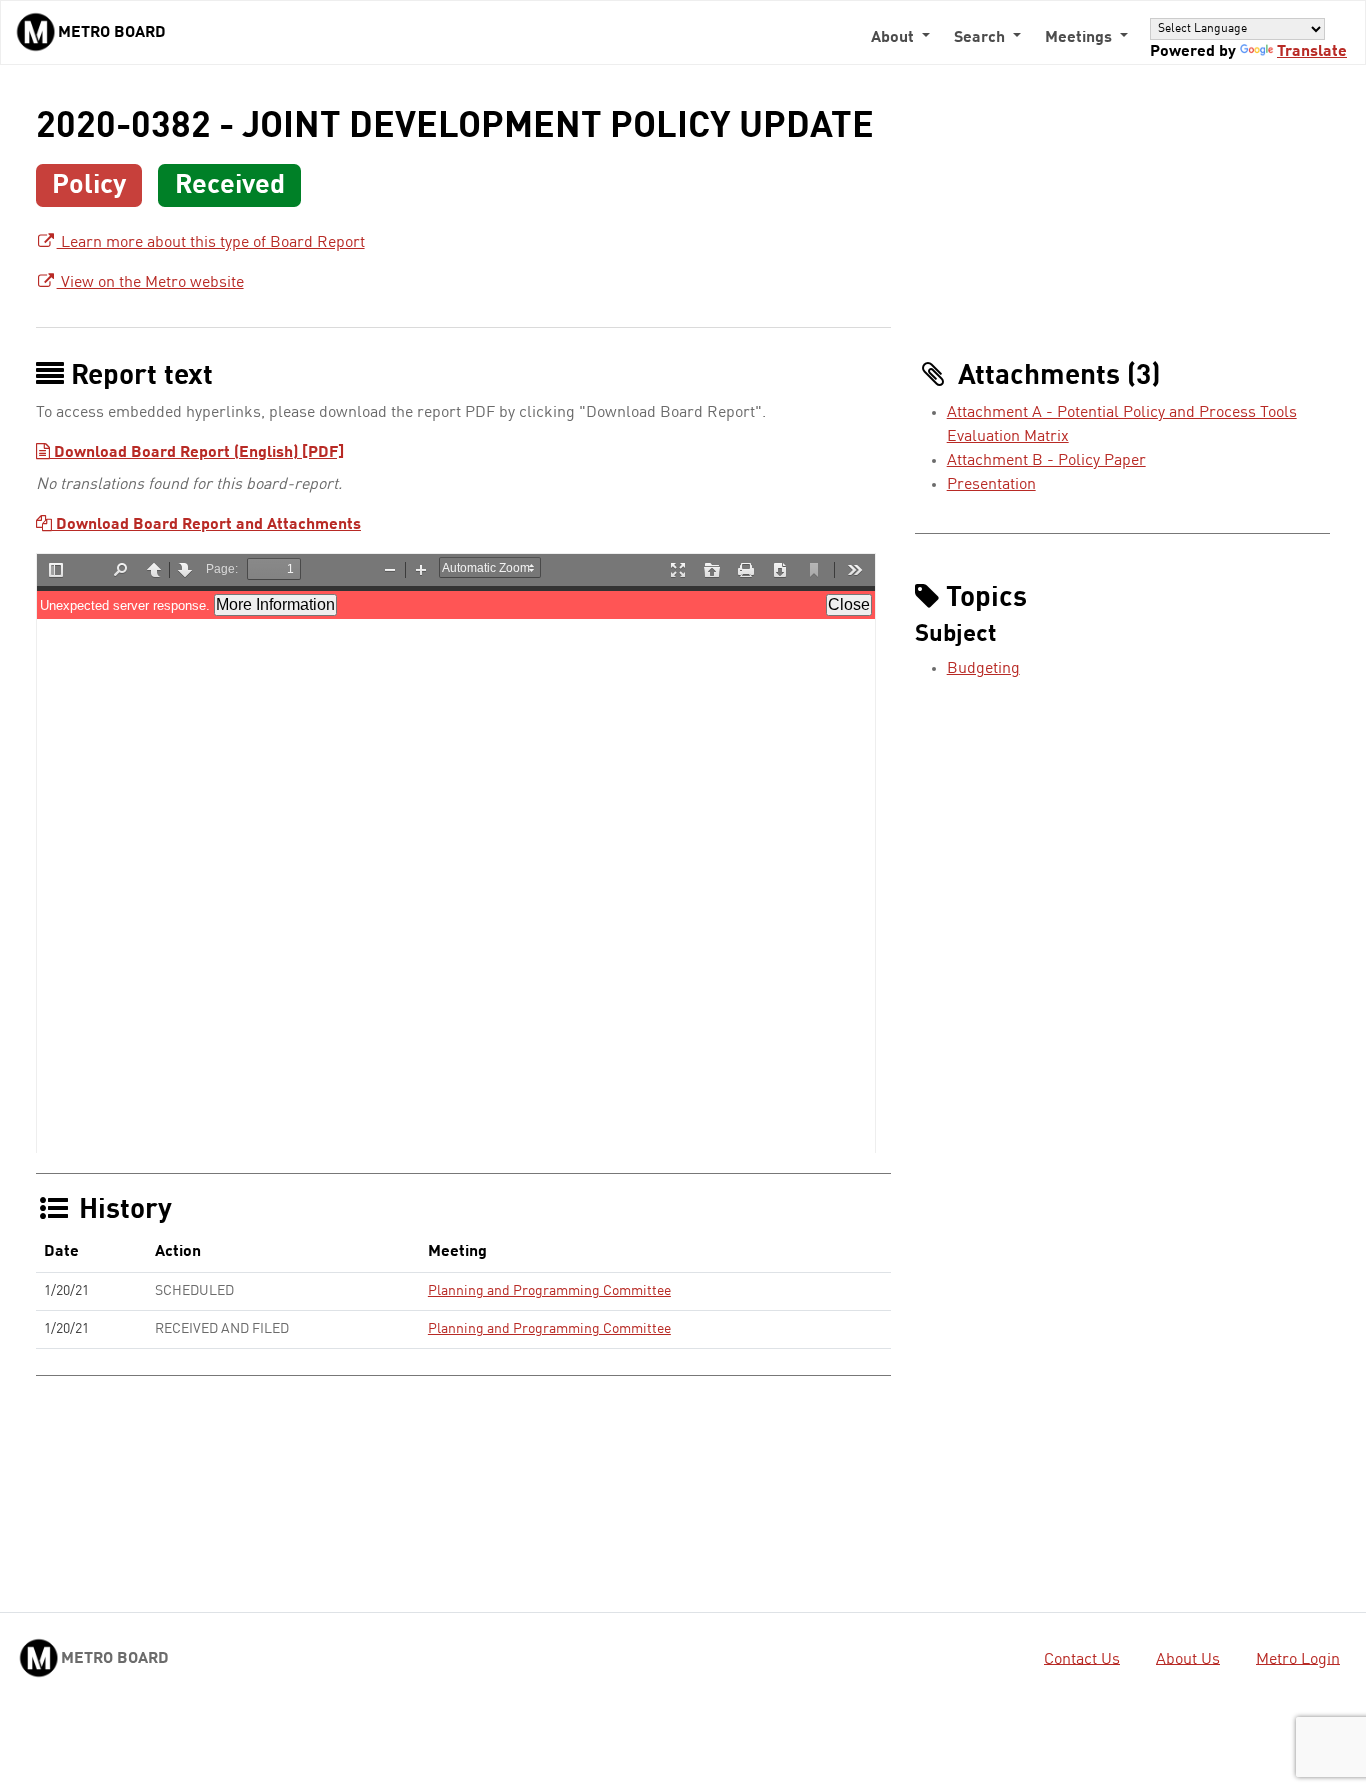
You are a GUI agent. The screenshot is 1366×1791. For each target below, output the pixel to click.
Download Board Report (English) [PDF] (197, 453)
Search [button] (981, 38)
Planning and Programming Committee (549, 1291)
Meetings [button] (1080, 38)
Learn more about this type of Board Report (211, 243)
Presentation (991, 485)
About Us (1188, 1659)
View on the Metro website (150, 283)
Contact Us (1082, 1659)
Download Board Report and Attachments (206, 525)
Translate (1312, 52)
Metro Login (1298, 1659)
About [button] (894, 38)
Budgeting (983, 669)
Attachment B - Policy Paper (1046, 461)
